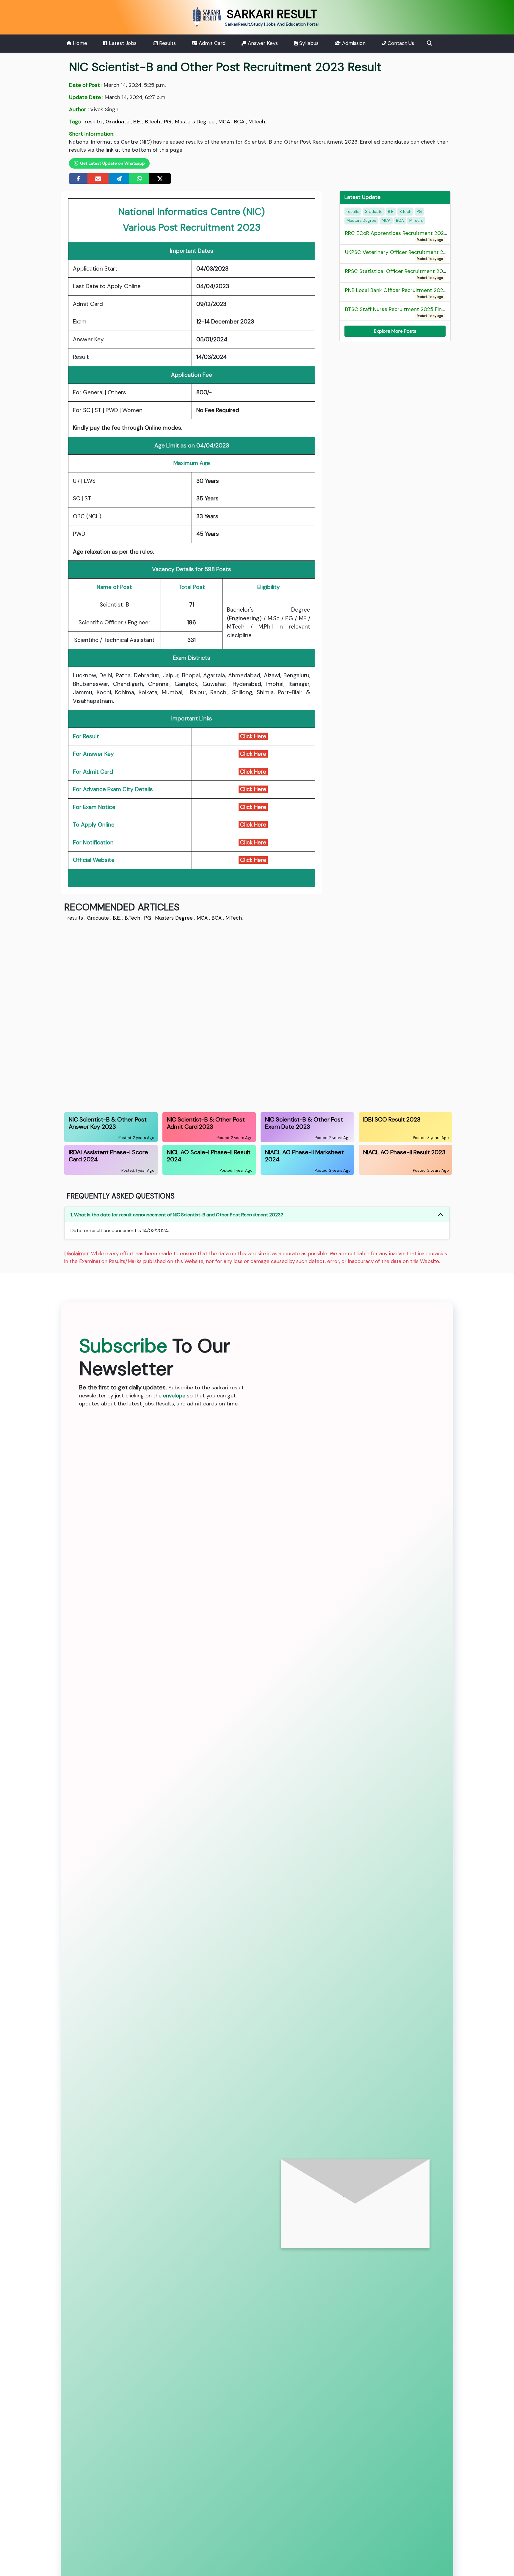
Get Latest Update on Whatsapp (112, 163)
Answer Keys (262, 43)
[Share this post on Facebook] (78, 179)
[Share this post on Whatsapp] (140, 179)
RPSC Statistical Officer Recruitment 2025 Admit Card (412, 274)
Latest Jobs (122, 43)
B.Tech (152, 122)
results (93, 122)
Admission (353, 43)
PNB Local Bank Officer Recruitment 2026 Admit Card (411, 293)
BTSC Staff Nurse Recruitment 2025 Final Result (404, 312)
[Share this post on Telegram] (119, 179)
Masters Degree (195, 122)
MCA (224, 122)
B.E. (137, 122)
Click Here (253, 736)
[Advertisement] (243, 1016)
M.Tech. (257, 122)
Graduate (117, 122)
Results (167, 43)
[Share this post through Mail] (98, 179)
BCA (239, 122)
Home (79, 43)
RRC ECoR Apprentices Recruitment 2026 (396, 236)
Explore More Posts (395, 331)
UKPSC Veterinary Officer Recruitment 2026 (399, 255)
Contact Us (400, 43)
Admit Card (211, 43)
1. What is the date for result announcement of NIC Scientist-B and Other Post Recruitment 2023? (177, 1215)
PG (167, 122)
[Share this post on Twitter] (160, 179)
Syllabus (308, 43)
